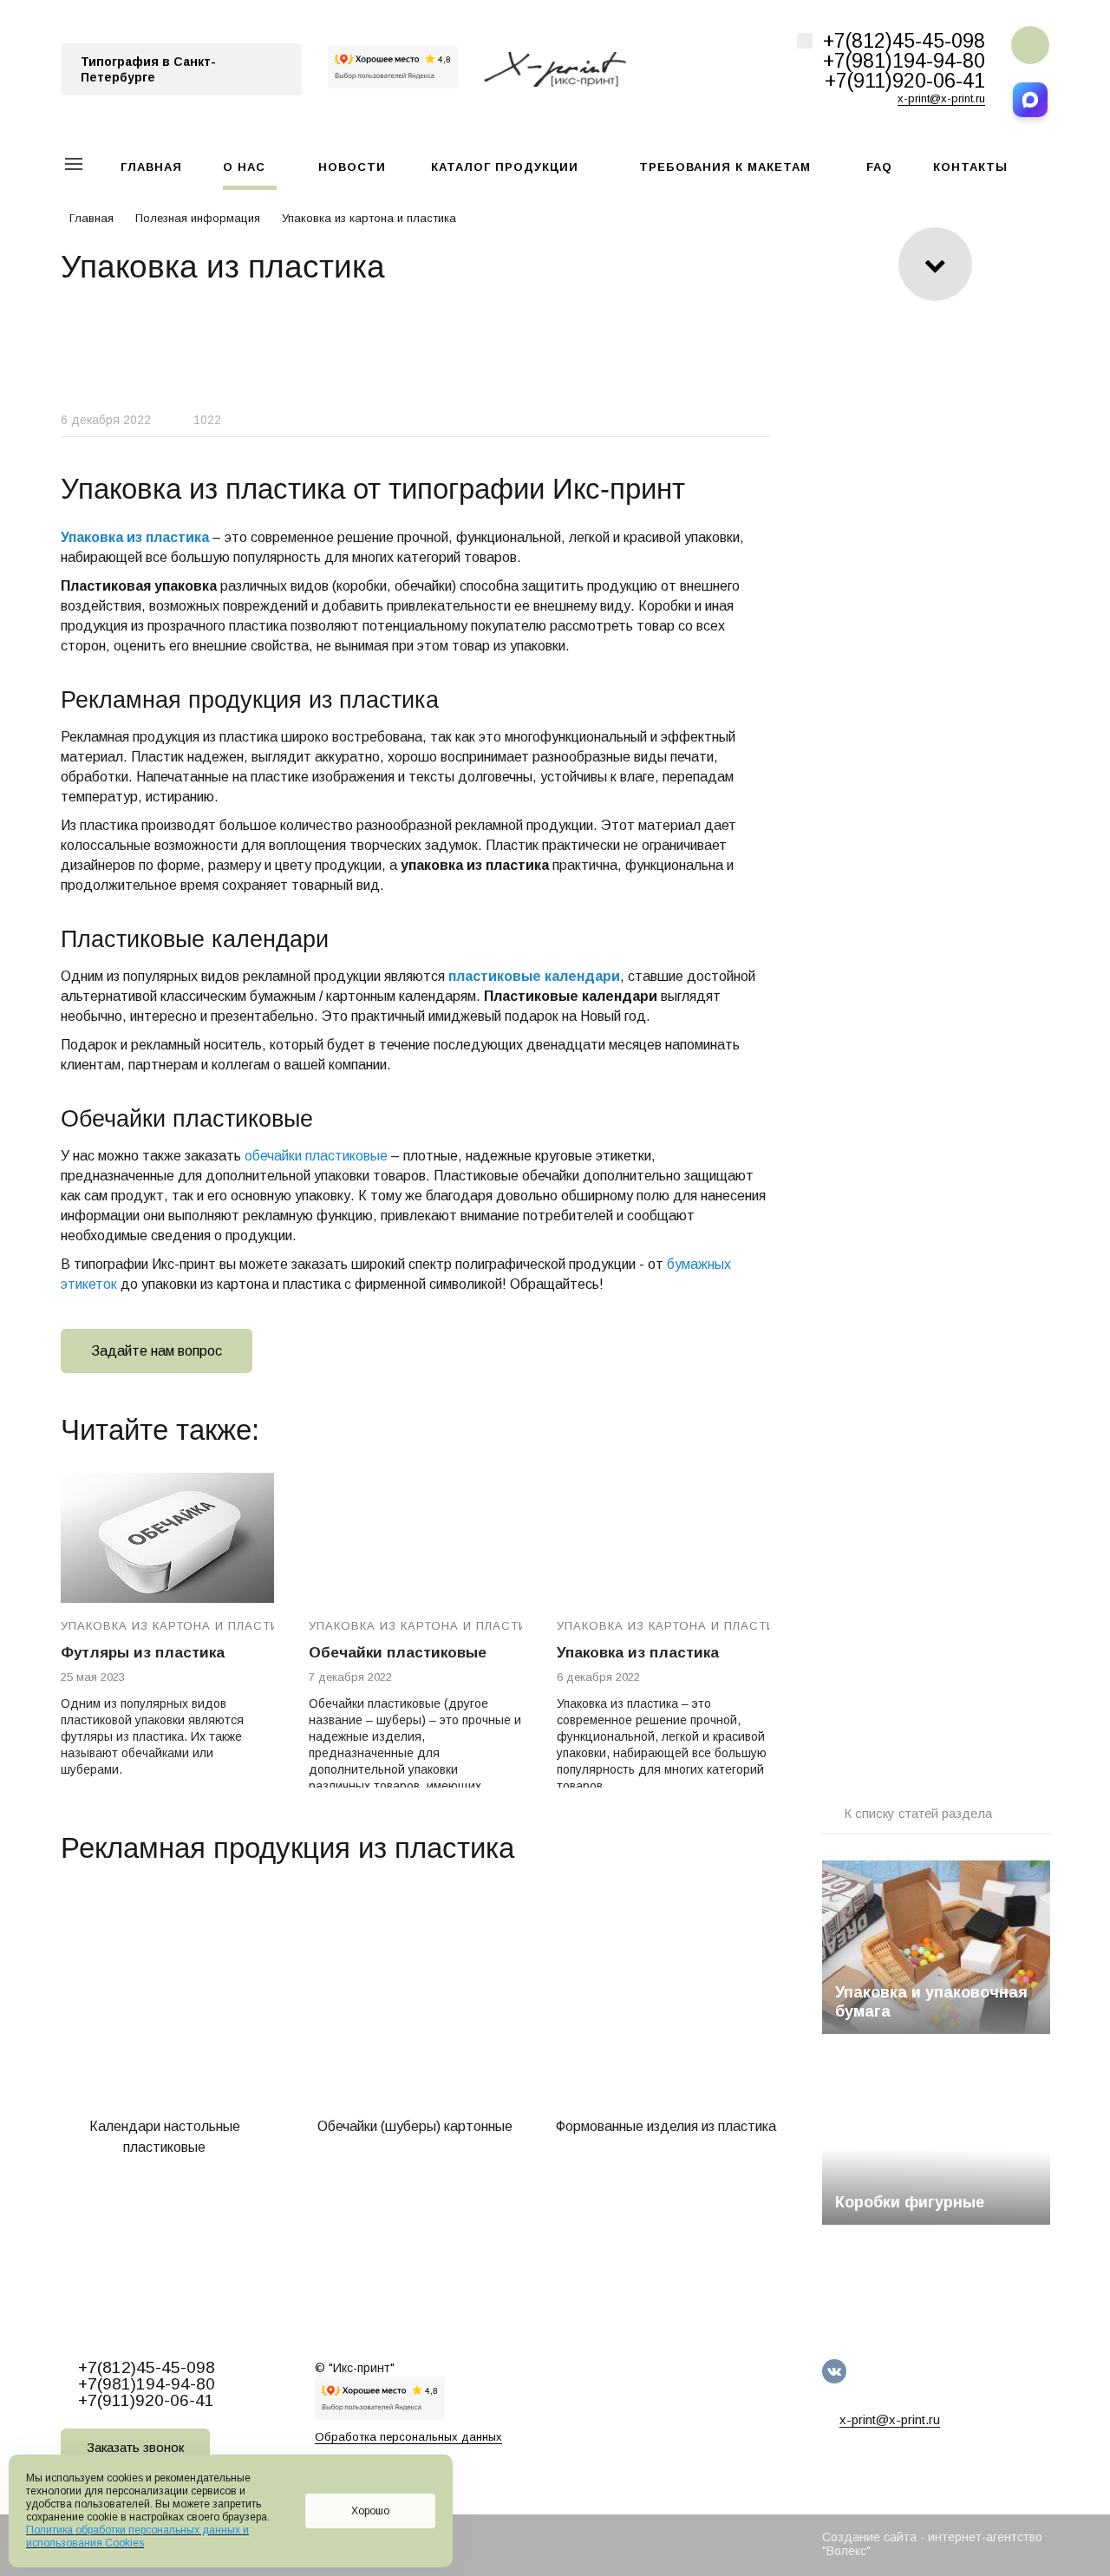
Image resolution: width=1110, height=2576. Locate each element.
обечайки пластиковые (316, 1156)
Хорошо (370, 2511)
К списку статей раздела (918, 1813)
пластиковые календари (534, 976)
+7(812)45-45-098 (904, 41)
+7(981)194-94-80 (904, 61)
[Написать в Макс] (1030, 100)
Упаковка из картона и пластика (178, 1626)
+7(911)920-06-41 (905, 81)
